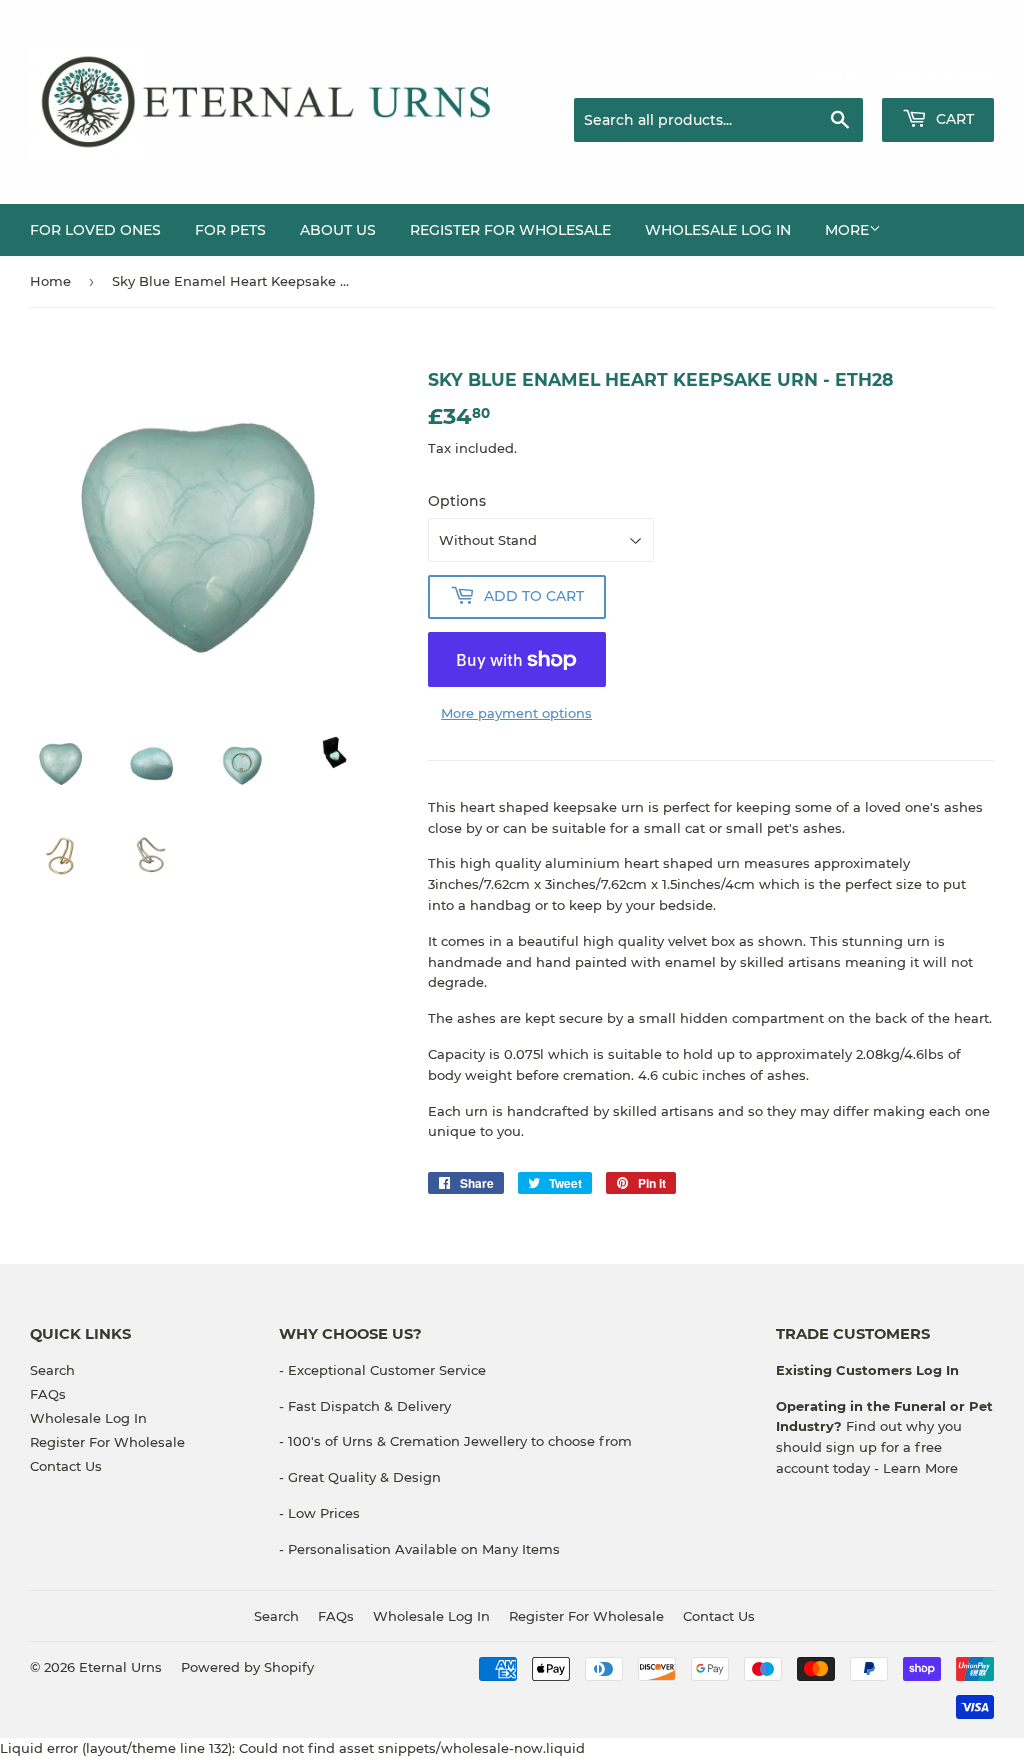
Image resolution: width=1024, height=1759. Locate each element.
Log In (935, 1370)
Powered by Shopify (247, 1667)
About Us (338, 230)
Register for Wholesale (510, 230)
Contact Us (66, 1466)
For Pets (230, 230)
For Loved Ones (95, 230)
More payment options (516, 713)
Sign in (836, 73)
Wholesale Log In (718, 230)
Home (50, 281)
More (847, 230)
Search (52, 1370)
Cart (953, 119)
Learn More (920, 1468)
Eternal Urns (120, 1667)
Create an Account (939, 73)
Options (457, 501)
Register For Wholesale (107, 1442)
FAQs (48, 1394)
